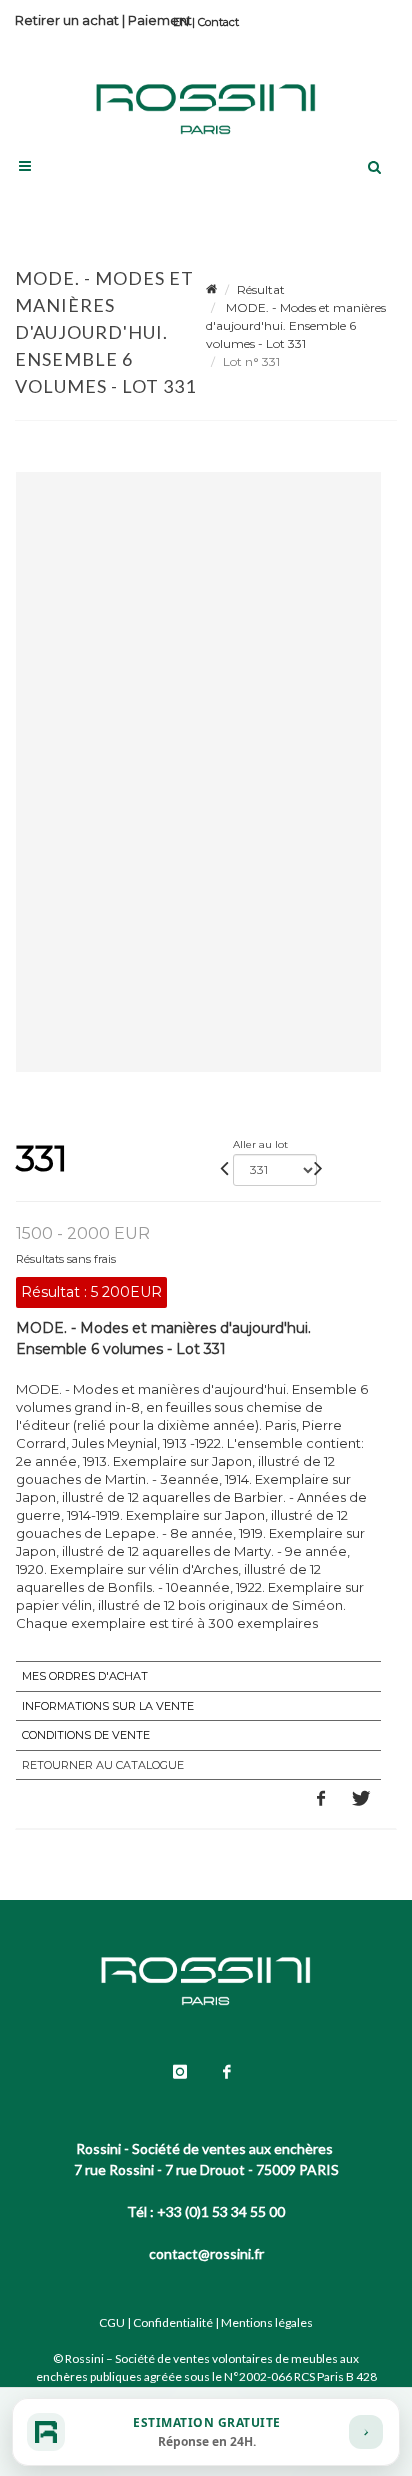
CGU (112, 2322)
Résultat (261, 289)
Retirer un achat (67, 20)
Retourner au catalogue (103, 1765)
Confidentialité (173, 2322)
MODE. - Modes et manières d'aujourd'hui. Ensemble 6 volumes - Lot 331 (296, 325)
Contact (218, 22)
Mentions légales (267, 2322)
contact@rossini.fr (206, 2253)
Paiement (160, 20)
